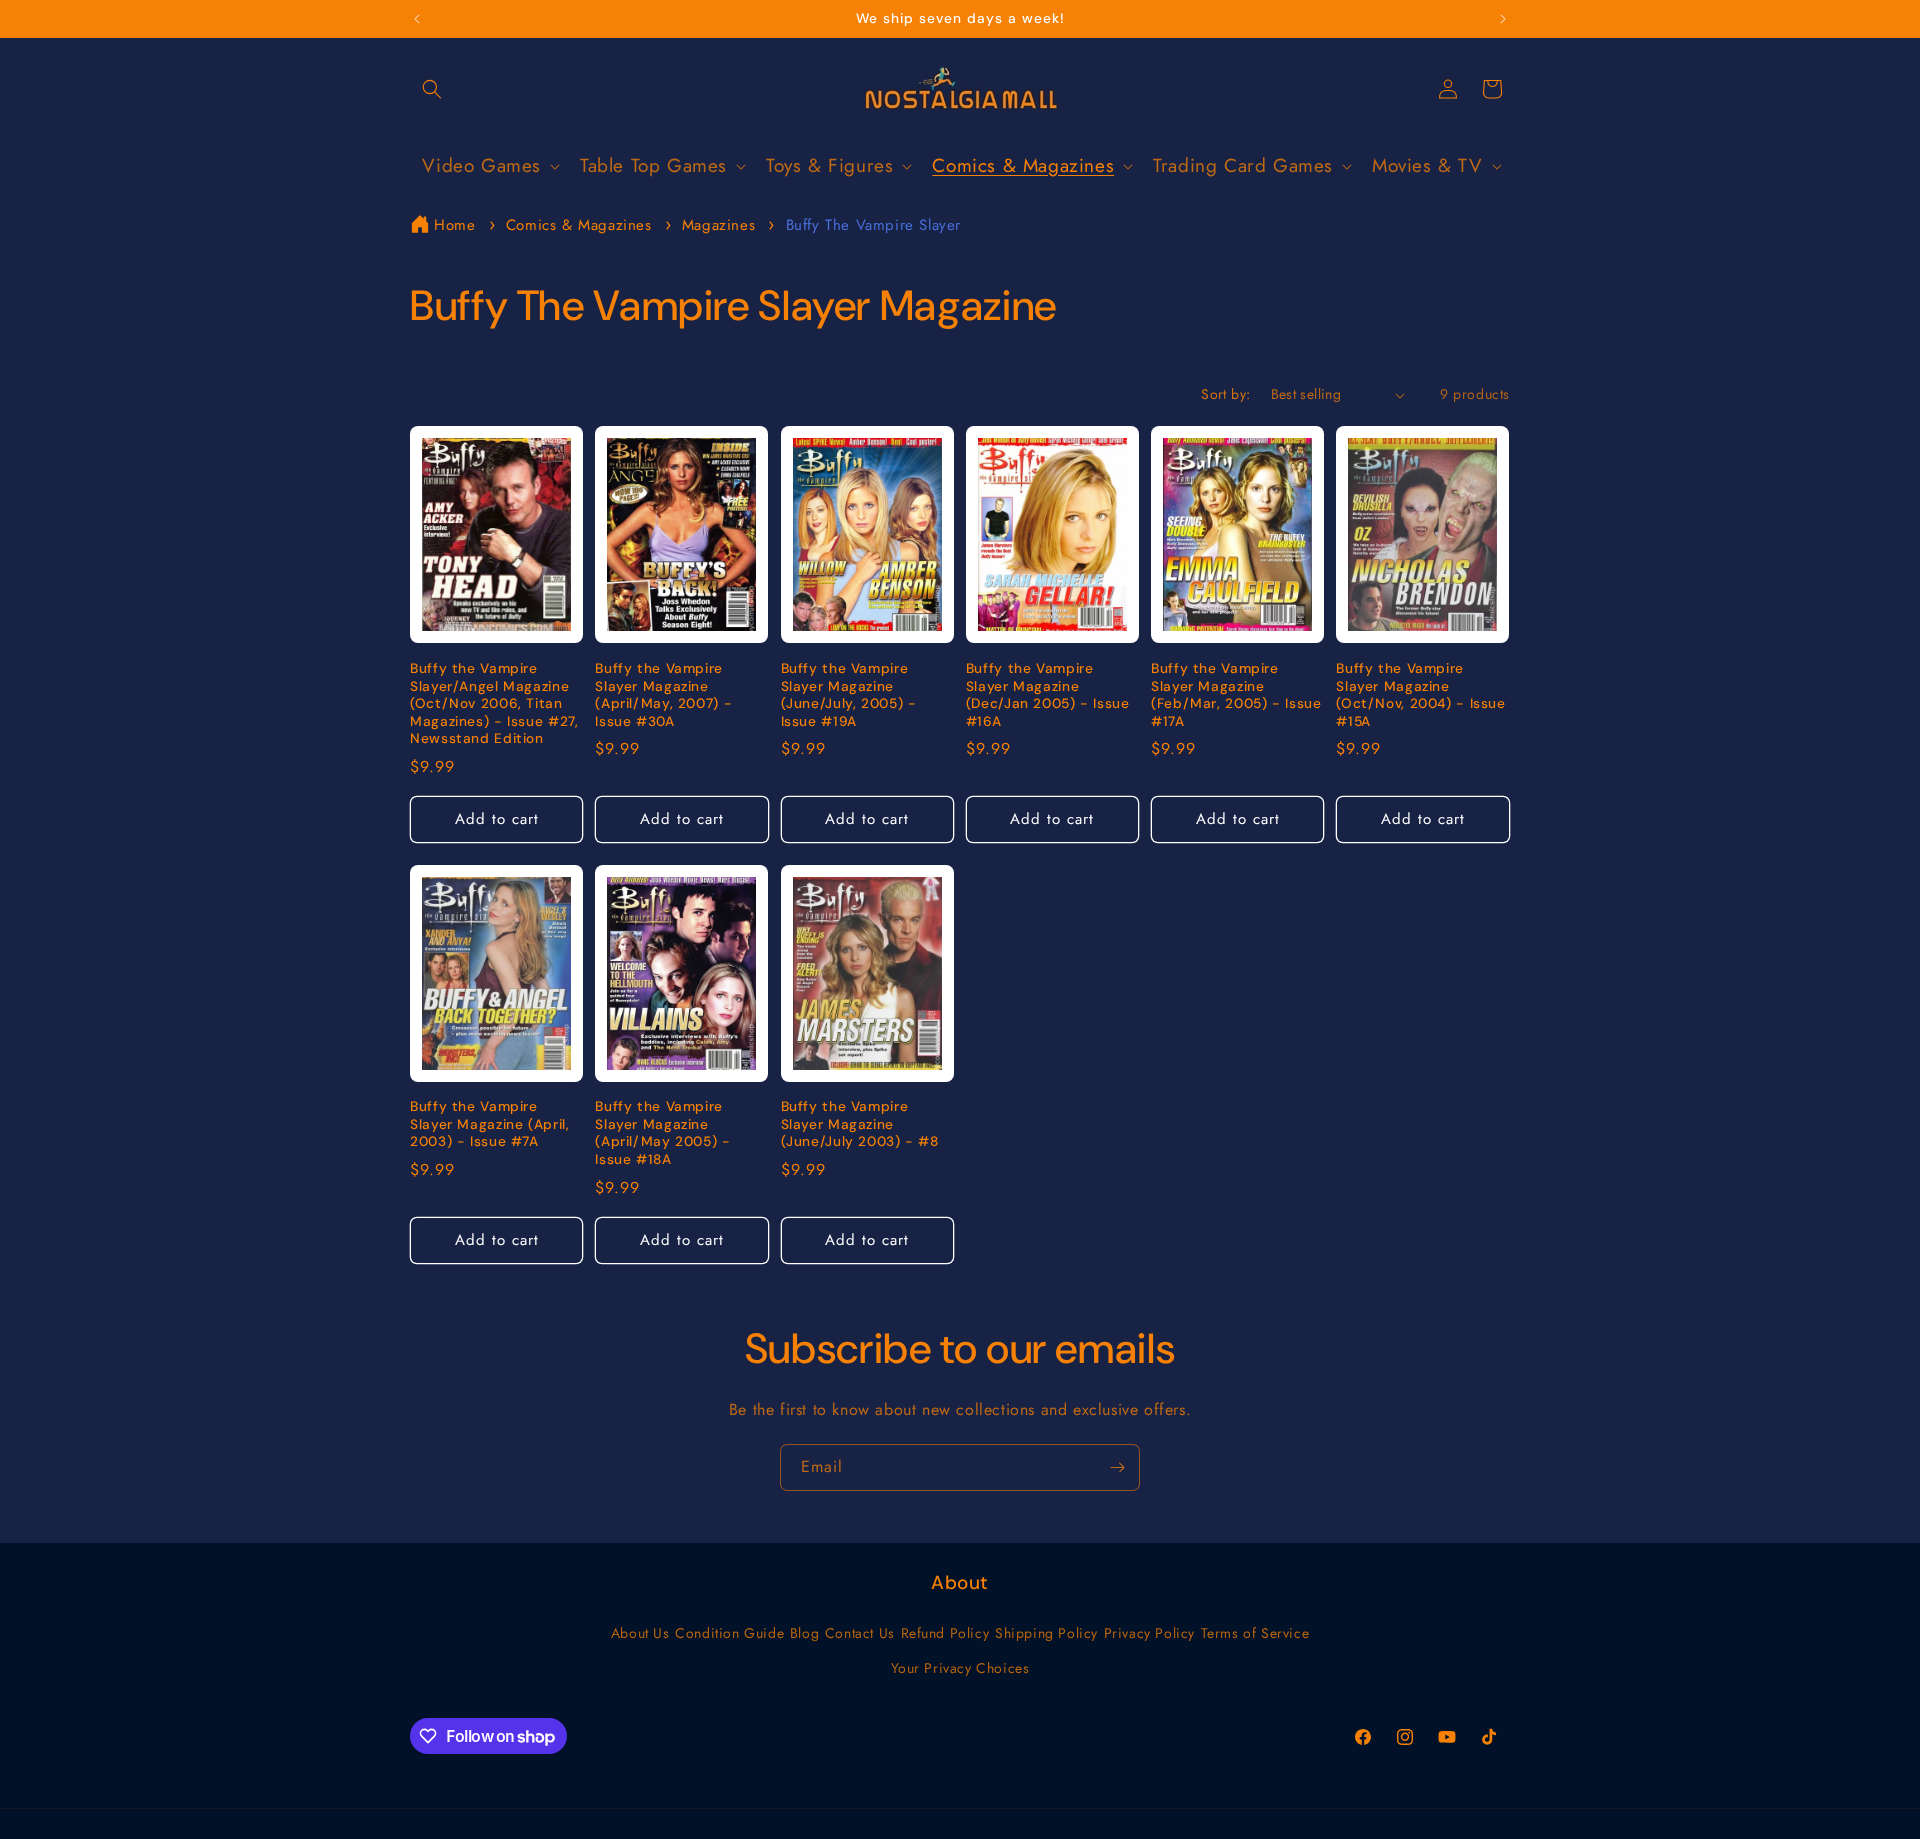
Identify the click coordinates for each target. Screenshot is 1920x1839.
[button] (432, 89)
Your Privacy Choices (960, 1668)
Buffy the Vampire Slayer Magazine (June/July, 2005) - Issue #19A (849, 695)
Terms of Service (1255, 1633)
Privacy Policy (1149, 1633)
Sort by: (1225, 394)
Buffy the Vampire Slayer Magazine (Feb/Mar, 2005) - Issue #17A (1236, 695)
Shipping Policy (1046, 1633)
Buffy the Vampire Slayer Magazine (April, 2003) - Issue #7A (490, 1124)
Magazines (721, 225)
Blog (804, 1633)
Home (454, 225)
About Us (640, 1633)
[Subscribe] (1117, 1467)
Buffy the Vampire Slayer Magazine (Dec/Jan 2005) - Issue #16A (1048, 695)
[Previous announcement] (417, 19)
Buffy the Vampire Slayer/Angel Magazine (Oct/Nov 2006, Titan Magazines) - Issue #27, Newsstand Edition (494, 703)
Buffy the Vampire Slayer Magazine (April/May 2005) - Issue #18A (662, 1133)
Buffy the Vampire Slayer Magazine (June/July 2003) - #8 (860, 1124)
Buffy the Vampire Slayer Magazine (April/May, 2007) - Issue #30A (663, 695)
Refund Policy (945, 1633)
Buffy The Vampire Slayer (873, 225)
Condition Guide (729, 1633)
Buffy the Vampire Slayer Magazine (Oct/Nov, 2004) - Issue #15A (1421, 695)
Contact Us (860, 1633)
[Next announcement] (1503, 19)
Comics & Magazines (581, 225)
